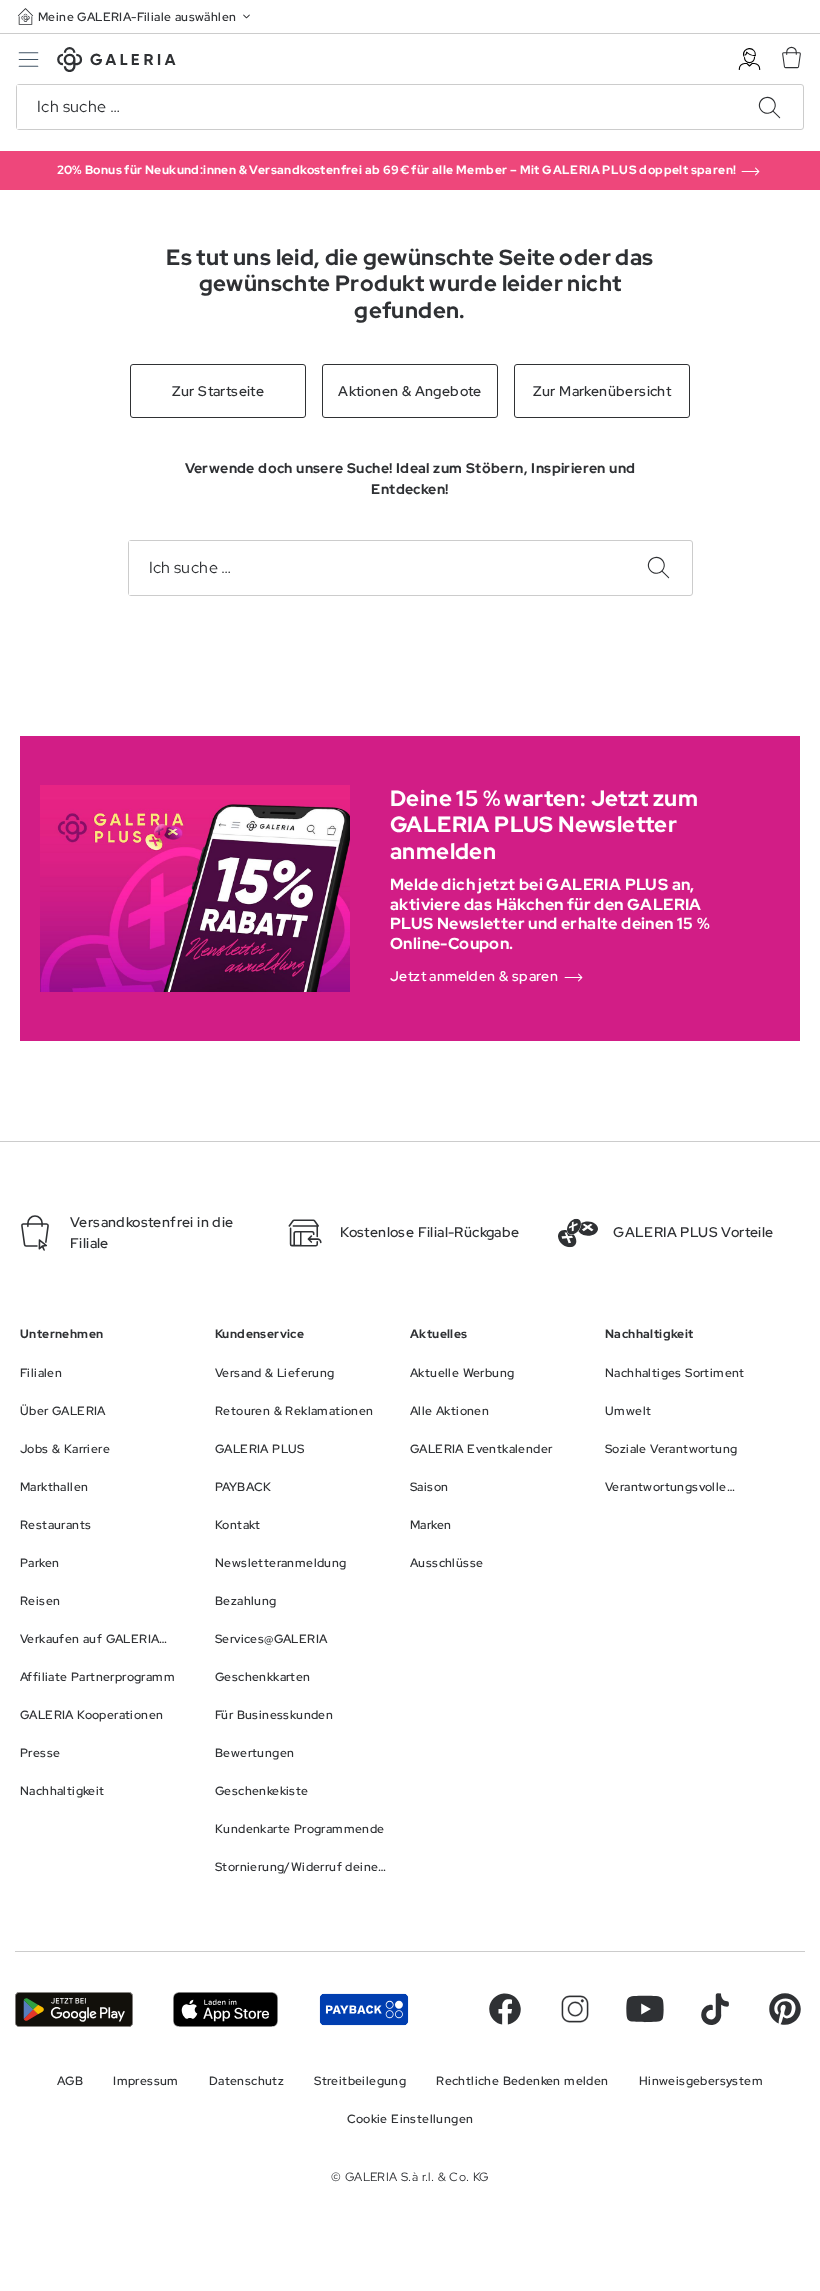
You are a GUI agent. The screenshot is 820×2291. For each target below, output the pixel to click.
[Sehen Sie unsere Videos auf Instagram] (575, 2009)
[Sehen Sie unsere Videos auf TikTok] (715, 2009)
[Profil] (749, 59)
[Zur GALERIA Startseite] (116, 62)
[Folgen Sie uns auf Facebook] (505, 2009)
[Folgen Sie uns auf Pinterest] (785, 2009)
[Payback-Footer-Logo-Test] (364, 2009)
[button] (136, 16)
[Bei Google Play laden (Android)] (74, 2009)
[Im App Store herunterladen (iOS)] (225, 2009)
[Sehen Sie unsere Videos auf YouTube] (645, 2009)
